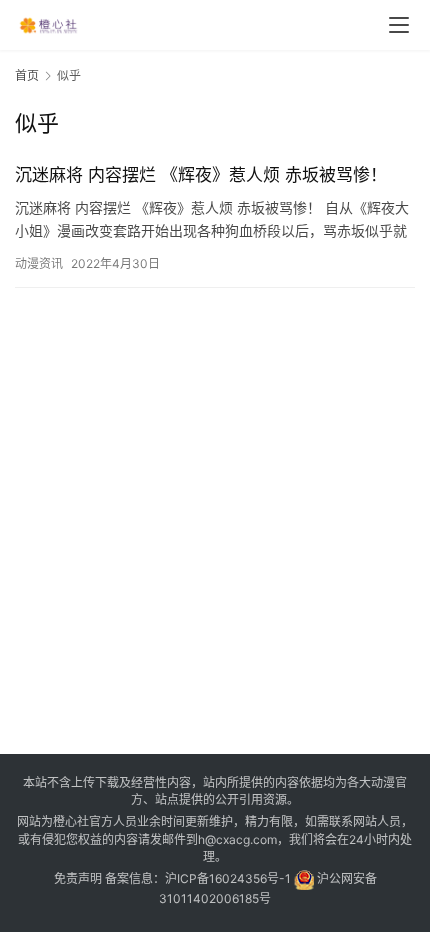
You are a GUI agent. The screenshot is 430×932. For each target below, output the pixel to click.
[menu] (399, 25)
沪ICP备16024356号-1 (228, 878)
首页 (27, 75)
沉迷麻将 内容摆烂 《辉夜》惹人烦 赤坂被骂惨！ (201, 175)
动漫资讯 (39, 263)
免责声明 (78, 878)
